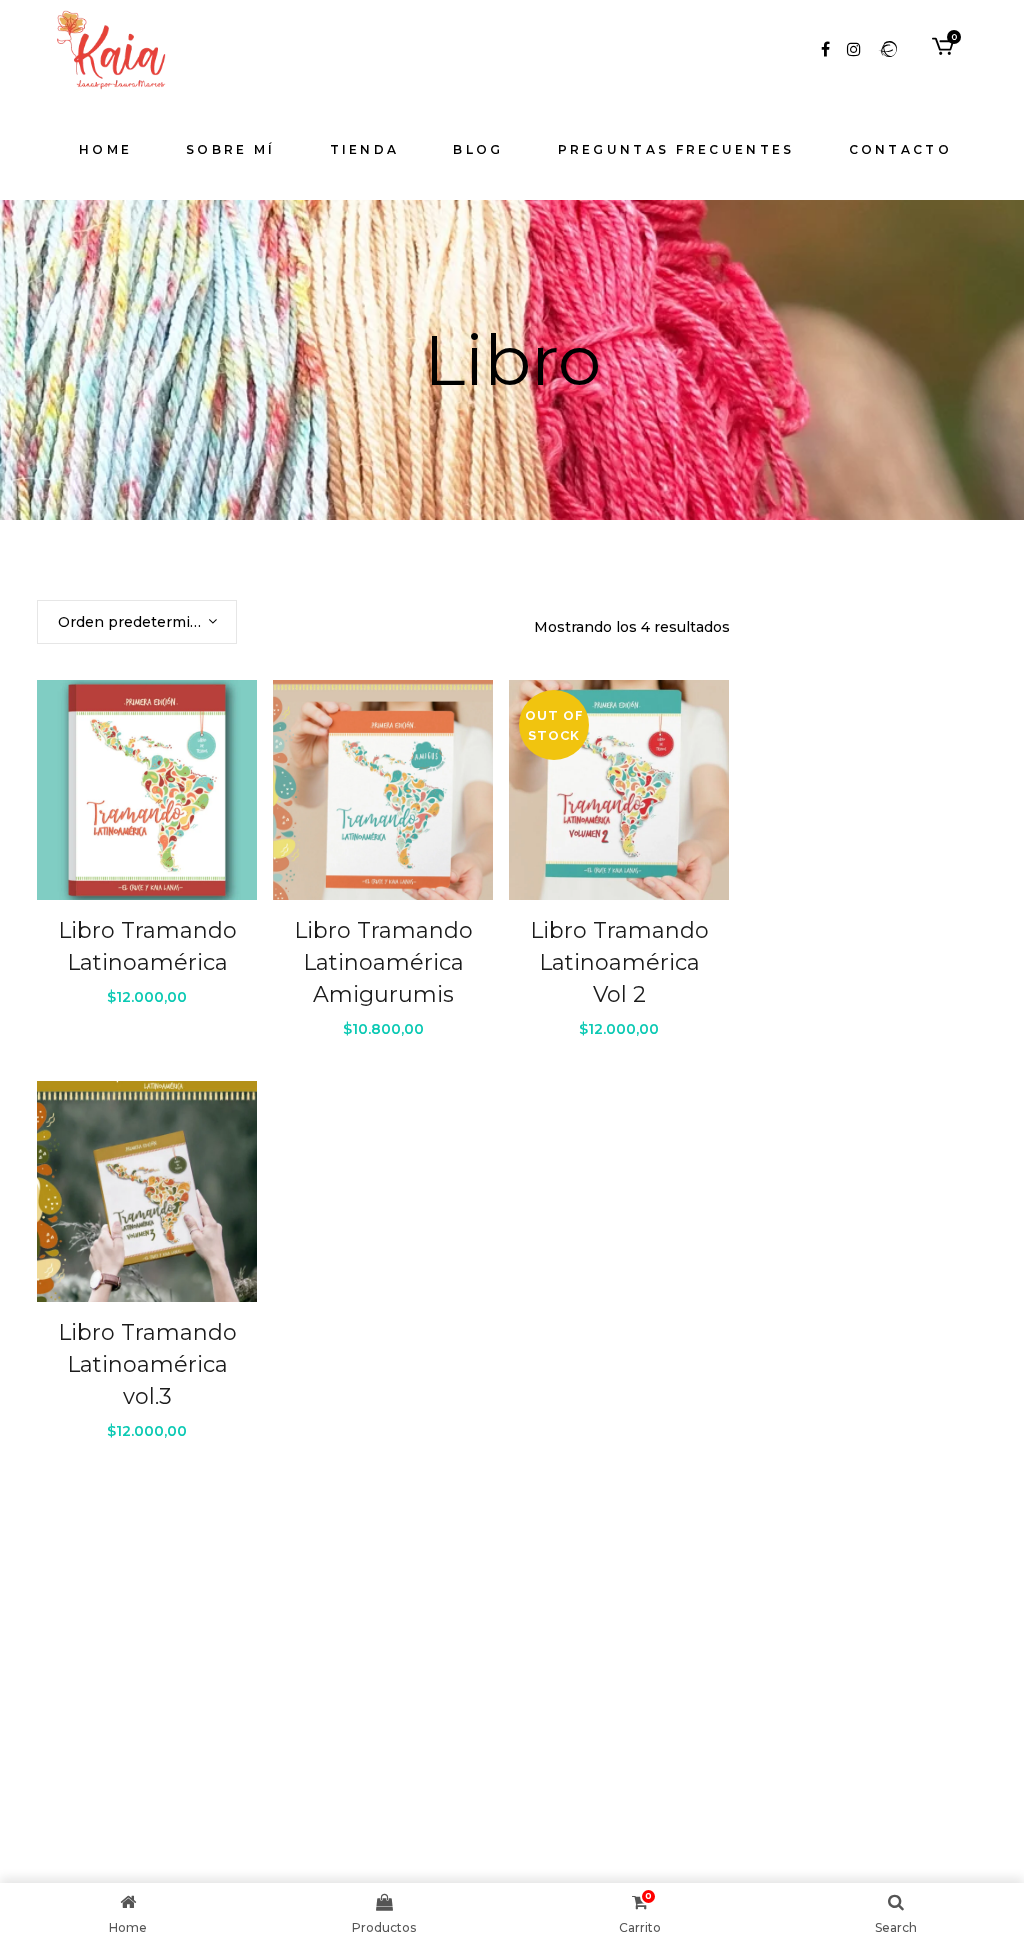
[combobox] (137, 622)
